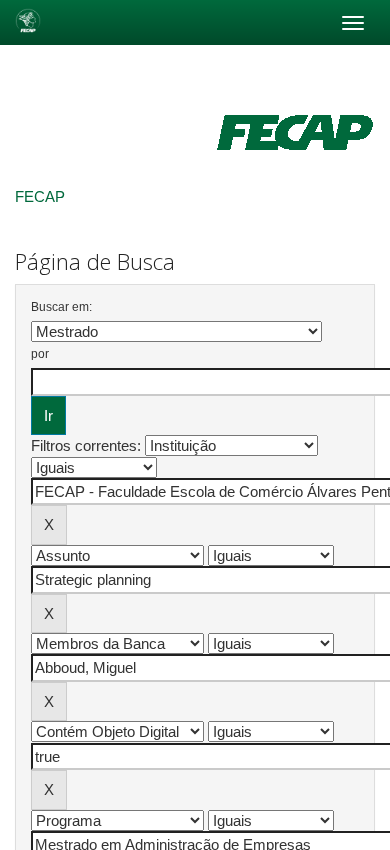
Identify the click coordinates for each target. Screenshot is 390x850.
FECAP (40, 196)
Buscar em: (61, 307)
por (40, 354)
